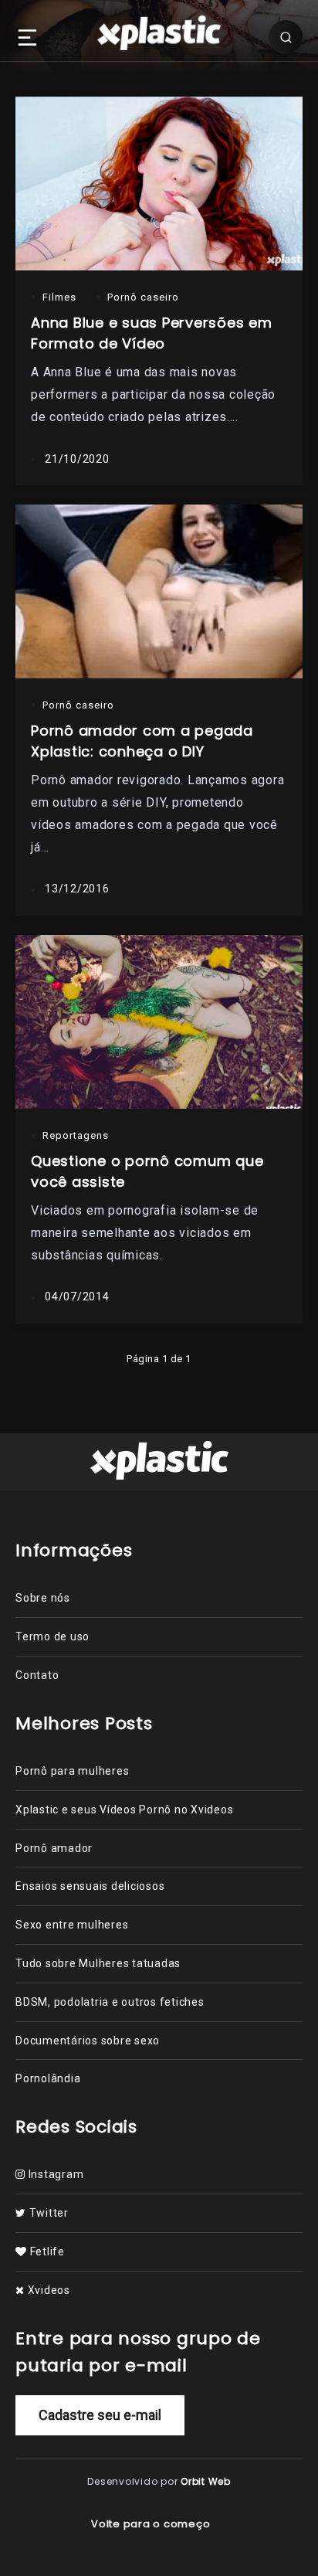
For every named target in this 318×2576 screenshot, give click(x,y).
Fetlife (46, 2251)
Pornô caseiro (143, 297)
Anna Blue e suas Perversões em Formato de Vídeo (152, 333)
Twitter (47, 2213)
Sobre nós (43, 1598)
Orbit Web (206, 2481)
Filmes (59, 297)
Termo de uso (52, 1636)
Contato (37, 1675)
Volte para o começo (152, 2524)
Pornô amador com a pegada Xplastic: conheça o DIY (142, 741)
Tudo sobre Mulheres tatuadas (98, 1963)
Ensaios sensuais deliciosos (90, 1886)
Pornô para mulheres (72, 1771)
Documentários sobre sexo (88, 2041)
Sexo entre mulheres (72, 1925)
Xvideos (47, 2290)
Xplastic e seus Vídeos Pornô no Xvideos (124, 1810)
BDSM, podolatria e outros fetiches (110, 2002)
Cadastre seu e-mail (100, 2415)
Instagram (54, 2174)
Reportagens (76, 1135)
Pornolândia (48, 2078)
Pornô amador (54, 1848)
